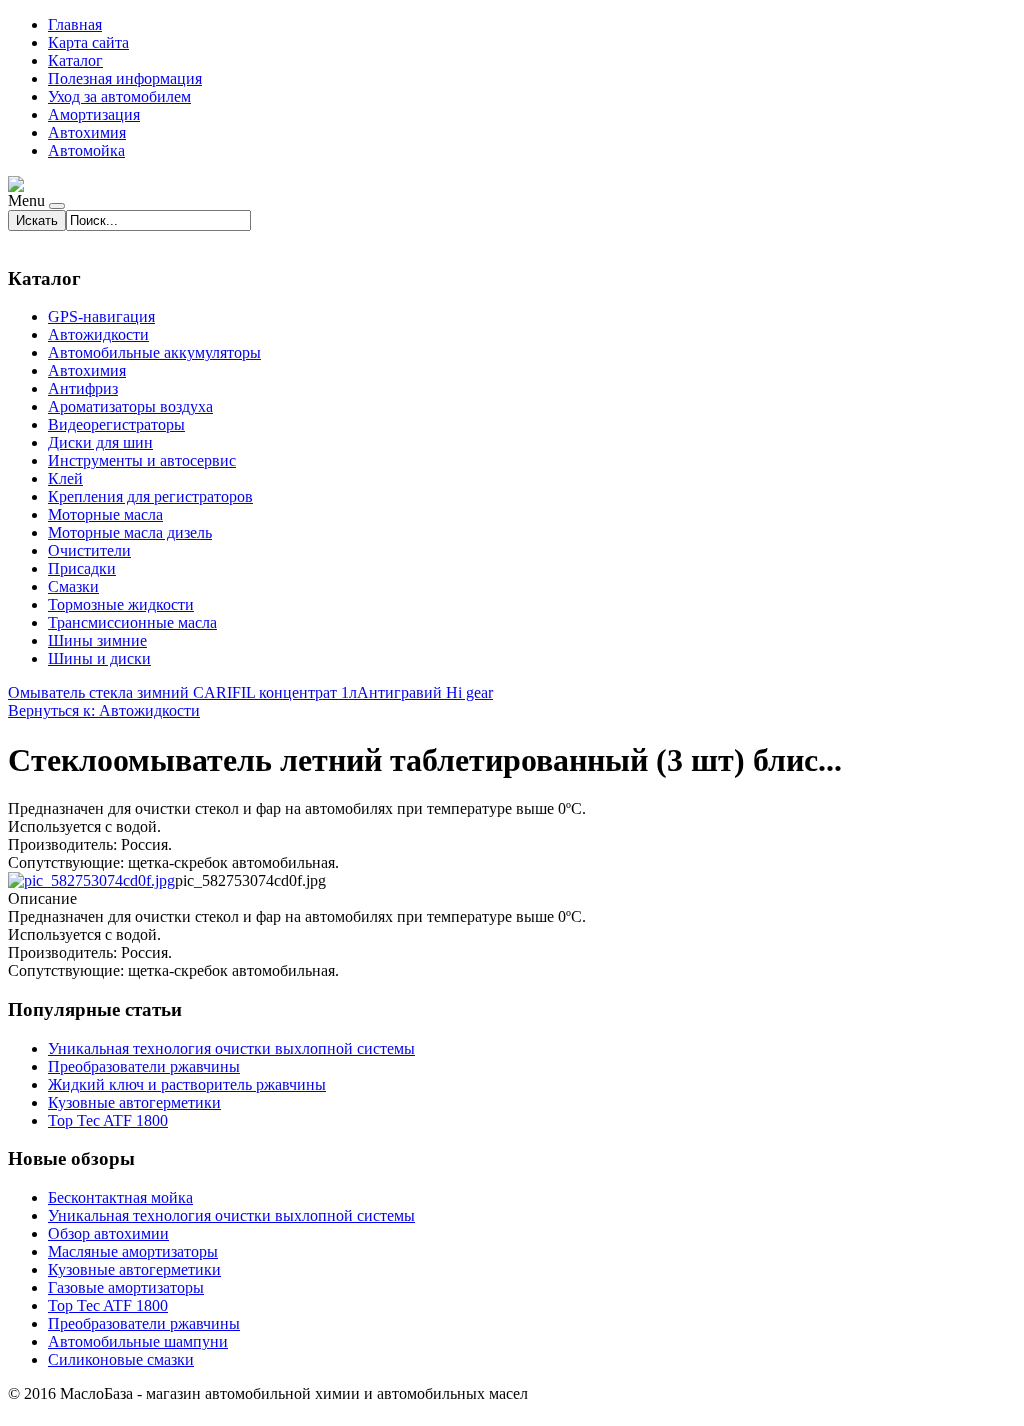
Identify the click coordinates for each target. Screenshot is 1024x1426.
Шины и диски (99, 658)
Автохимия (87, 132)
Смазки (73, 586)
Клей (65, 478)
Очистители (89, 550)
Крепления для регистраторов (150, 496)
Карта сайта (88, 42)
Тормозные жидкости (121, 604)
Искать (37, 220)
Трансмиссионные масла (132, 622)
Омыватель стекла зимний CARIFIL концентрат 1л (182, 692)
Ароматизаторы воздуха (130, 406)
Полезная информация (125, 78)
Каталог (75, 60)
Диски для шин (100, 442)
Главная (75, 24)
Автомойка (86, 150)
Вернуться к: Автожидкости (104, 710)
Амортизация (94, 114)
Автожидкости (98, 334)
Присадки (82, 568)
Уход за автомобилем (119, 96)
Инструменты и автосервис (142, 460)
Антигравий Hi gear (425, 692)
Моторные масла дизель (130, 532)
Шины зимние (97, 640)
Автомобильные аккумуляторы (154, 352)
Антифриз (83, 388)
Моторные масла (105, 514)
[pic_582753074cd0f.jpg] (91, 880)
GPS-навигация (101, 316)
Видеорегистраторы (116, 424)
